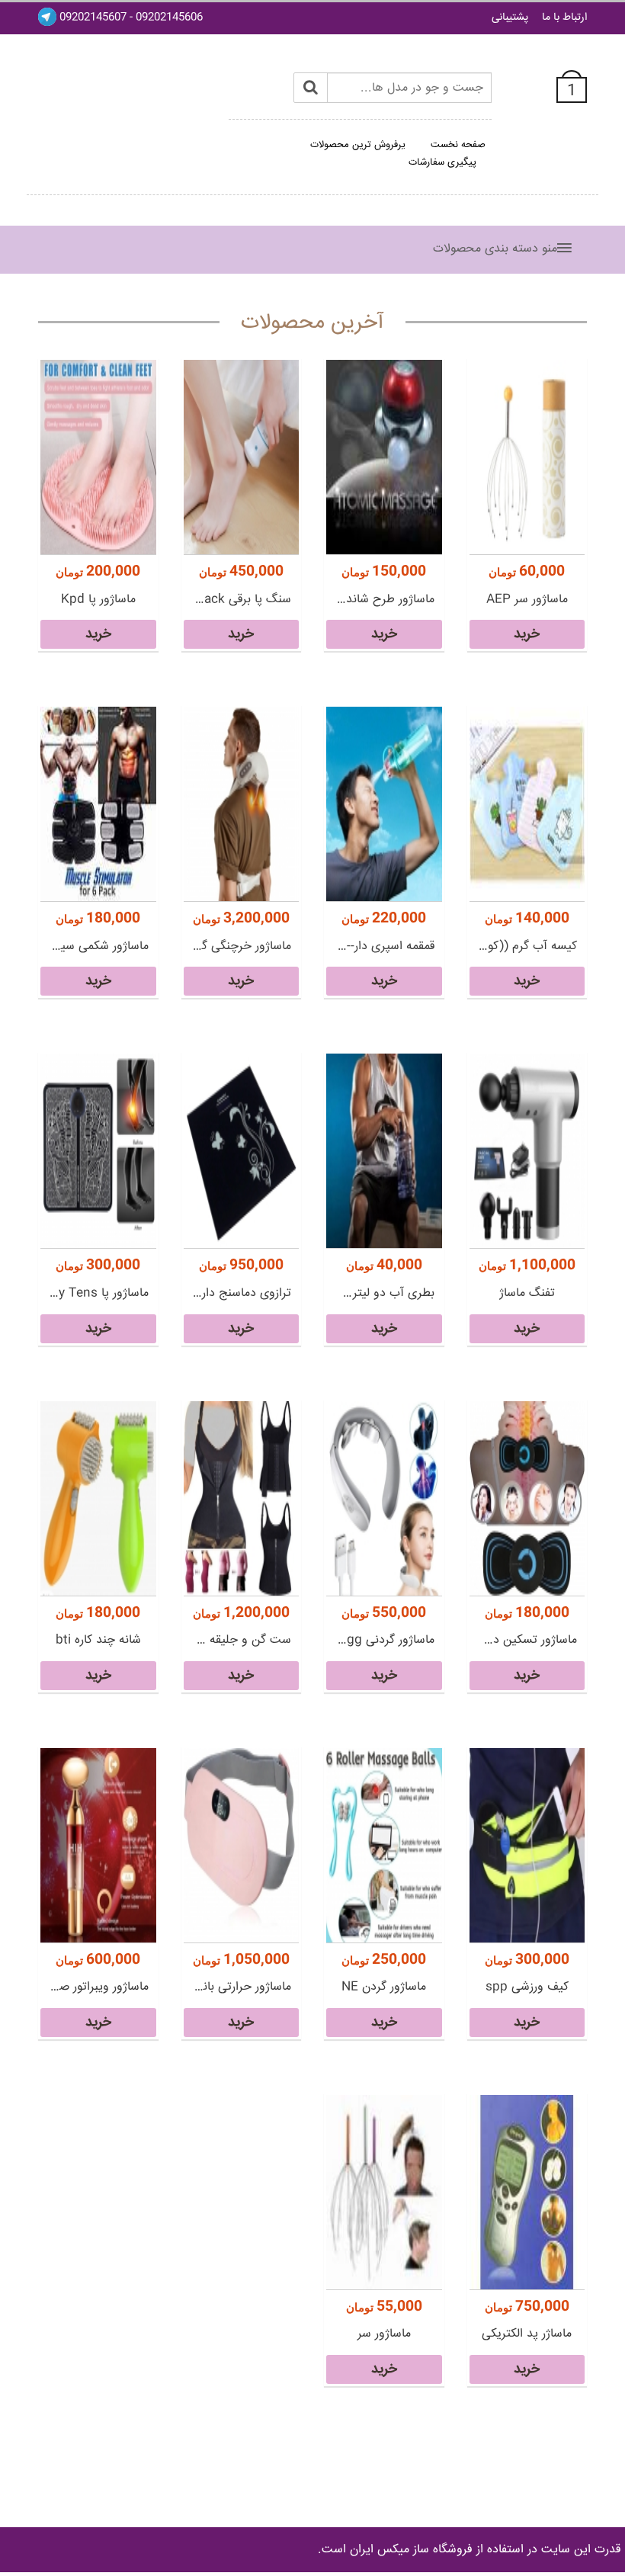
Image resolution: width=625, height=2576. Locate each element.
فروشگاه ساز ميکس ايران (411, 2550)
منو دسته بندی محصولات (495, 249)
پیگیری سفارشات (442, 162)
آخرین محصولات (312, 323)
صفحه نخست (458, 145)
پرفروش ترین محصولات (358, 145)
